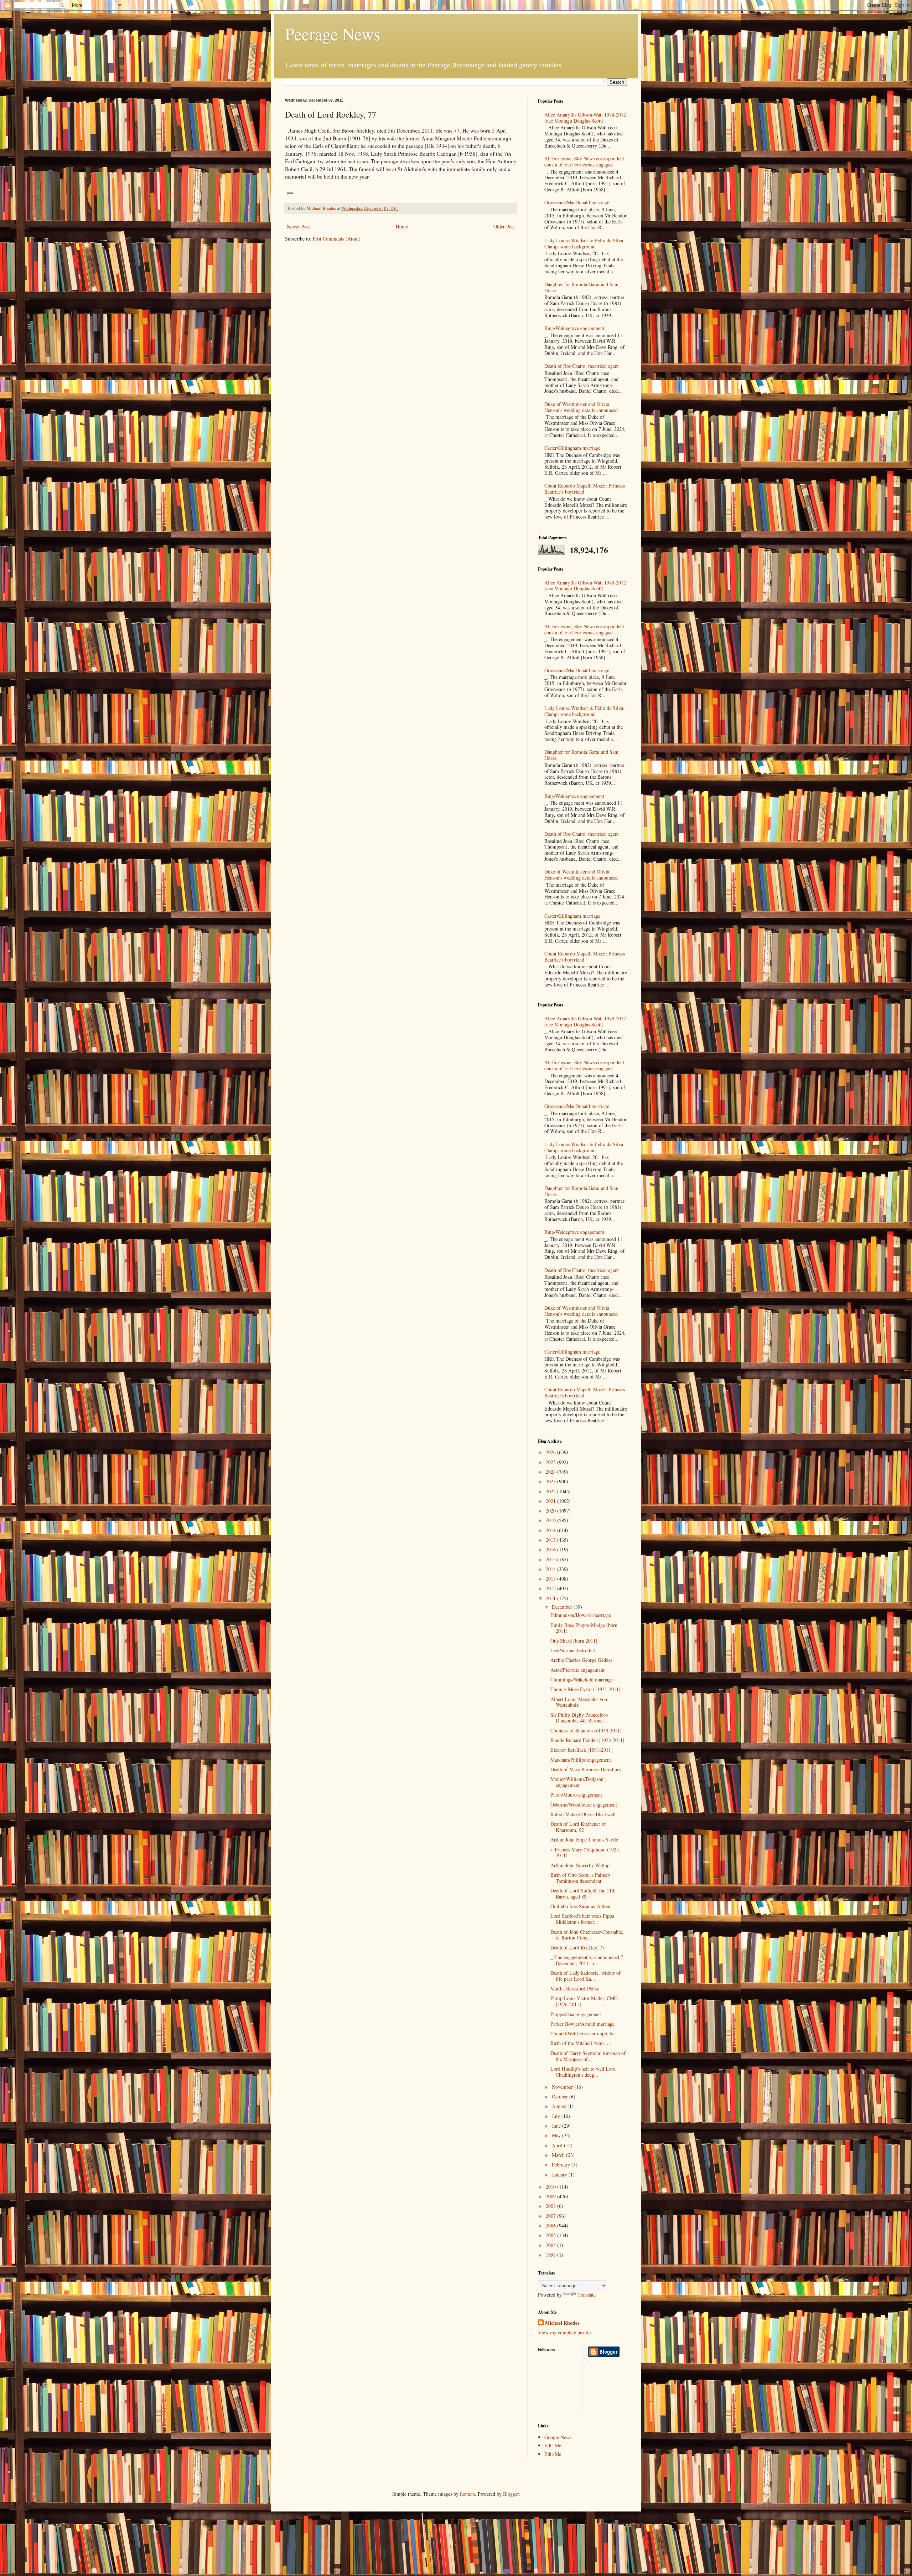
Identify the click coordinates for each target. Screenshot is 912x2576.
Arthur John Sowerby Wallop (580, 1865)
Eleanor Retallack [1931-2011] (582, 1750)
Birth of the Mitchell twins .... (581, 2043)
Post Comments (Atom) (337, 239)
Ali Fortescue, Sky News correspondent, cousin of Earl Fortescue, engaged (585, 161)
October (561, 2096)
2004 (551, 2245)
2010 (551, 2187)
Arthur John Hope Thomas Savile (584, 1840)
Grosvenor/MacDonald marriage (577, 202)
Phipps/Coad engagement (576, 2014)
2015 (551, 1559)
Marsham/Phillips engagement (581, 1760)
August (560, 2106)
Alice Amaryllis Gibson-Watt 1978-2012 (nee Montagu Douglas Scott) (585, 118)
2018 (551, 1530)
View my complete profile (564, 2332)
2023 (551, 1481)
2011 (551, 1598)
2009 (551, 2196)
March (559, 2155)
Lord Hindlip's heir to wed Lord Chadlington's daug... (583, 2072)
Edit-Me (553, 2445)
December (563, 1607)
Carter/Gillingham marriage (572, 448)
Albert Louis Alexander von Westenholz (579, 1702)
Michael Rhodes (562, 2323)
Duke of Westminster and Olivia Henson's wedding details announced (581, 407)
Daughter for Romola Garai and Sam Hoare (581, 287)
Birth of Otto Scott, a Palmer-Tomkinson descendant (581, 1878)
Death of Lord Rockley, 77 (577, 1948)
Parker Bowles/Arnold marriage (582, 2024)
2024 (551, 1472)
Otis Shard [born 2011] (574, 1641)
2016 (551, 1549)
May (557, 2135)
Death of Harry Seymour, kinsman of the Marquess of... (588, 2056)
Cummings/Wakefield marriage (582, 1679)
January (560, 2175)
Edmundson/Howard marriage (581, 1615)
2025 (551, 1462)
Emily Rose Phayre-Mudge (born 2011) (584, 1628)
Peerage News (333, 34)
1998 (551, 2255)
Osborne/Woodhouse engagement (584, 1805)
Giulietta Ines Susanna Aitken (580, 1906)
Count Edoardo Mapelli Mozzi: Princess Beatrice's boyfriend (585, 489)
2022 (551, 1491)
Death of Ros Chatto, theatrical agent (582, 366)
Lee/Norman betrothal (573, 1650)
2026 (551, 1452)
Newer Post (298, 226)
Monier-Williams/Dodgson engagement (577, 1782)
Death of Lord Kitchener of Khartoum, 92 (578, 1827)
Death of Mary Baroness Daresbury (586, 1769)
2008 (551, 2206)
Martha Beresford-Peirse (575, 1988)
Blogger (511, 2494)
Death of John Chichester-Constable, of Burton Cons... (587, 1935)
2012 (551, 1588)
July (557, 2116)
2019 (551, 1520)
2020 (551, 1511)
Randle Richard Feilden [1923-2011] (587, 1740)
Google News (558, 2437)
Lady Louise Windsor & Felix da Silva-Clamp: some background (585, 243)
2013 (551, 1579)
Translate (587, 2295)
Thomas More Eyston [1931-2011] (585, 1689)
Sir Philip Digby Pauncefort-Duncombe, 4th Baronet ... (580, 1718)
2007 (551, 2216)
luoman (467, 2494)
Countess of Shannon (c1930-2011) (586, 1730)
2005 (551, 2235)
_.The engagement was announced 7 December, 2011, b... (587, 1960)
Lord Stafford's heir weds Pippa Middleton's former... (582, 1919)
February (562, 2165)
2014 (551, 1569)
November (563, 2087)
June (557, 2126)
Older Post (504, 226)
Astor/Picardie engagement (577, 1670)
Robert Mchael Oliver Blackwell (583, 1814)
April (558, 2145)
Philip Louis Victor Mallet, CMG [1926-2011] (584, 2001)
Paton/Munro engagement (576, 1795)
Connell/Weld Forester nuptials (582, 2033)
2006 (551, 2225)
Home (402, 226)
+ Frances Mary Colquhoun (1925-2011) (585, 1853)
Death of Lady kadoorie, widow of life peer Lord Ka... (585, 1976)
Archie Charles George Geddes (581, 1660)
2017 (551, 1540)
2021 (551, 1501)
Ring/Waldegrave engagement (574, 328)
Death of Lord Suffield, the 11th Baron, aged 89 (583, 1894)
